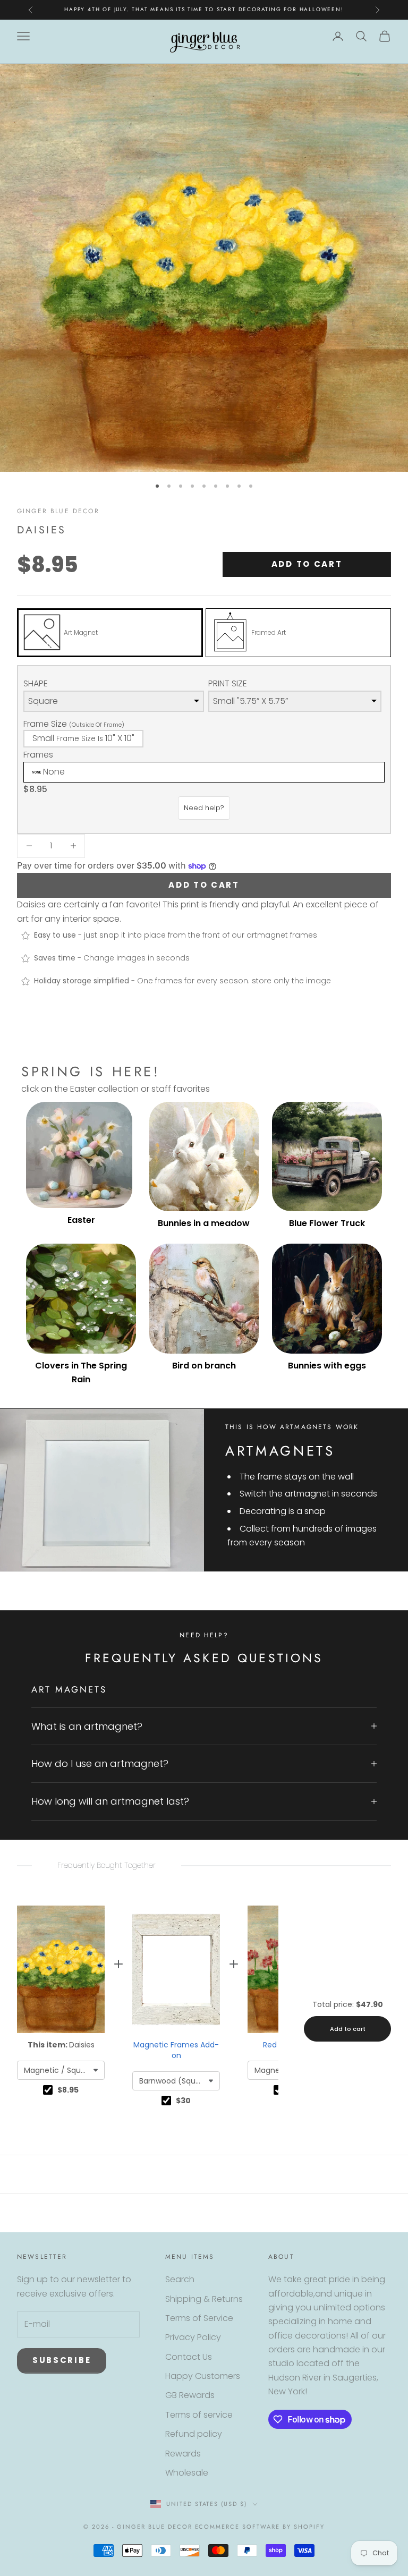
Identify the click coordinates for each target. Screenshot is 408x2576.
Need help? (204, 808)
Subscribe (62, 2360)
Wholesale (187, 2473)
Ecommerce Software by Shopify (260, 2527)
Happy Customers (203, 2376)
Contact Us (189, 2357)
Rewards (183, 2454)
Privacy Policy (193, 2337)
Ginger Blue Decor (58, 511)
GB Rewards (190, 2395)
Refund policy (194, 2434)
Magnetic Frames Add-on (176, 2050)
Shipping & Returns (204, 2299)
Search (180, 2279)
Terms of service (199, 2415)
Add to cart (307, 564)
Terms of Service (199, 2318)
